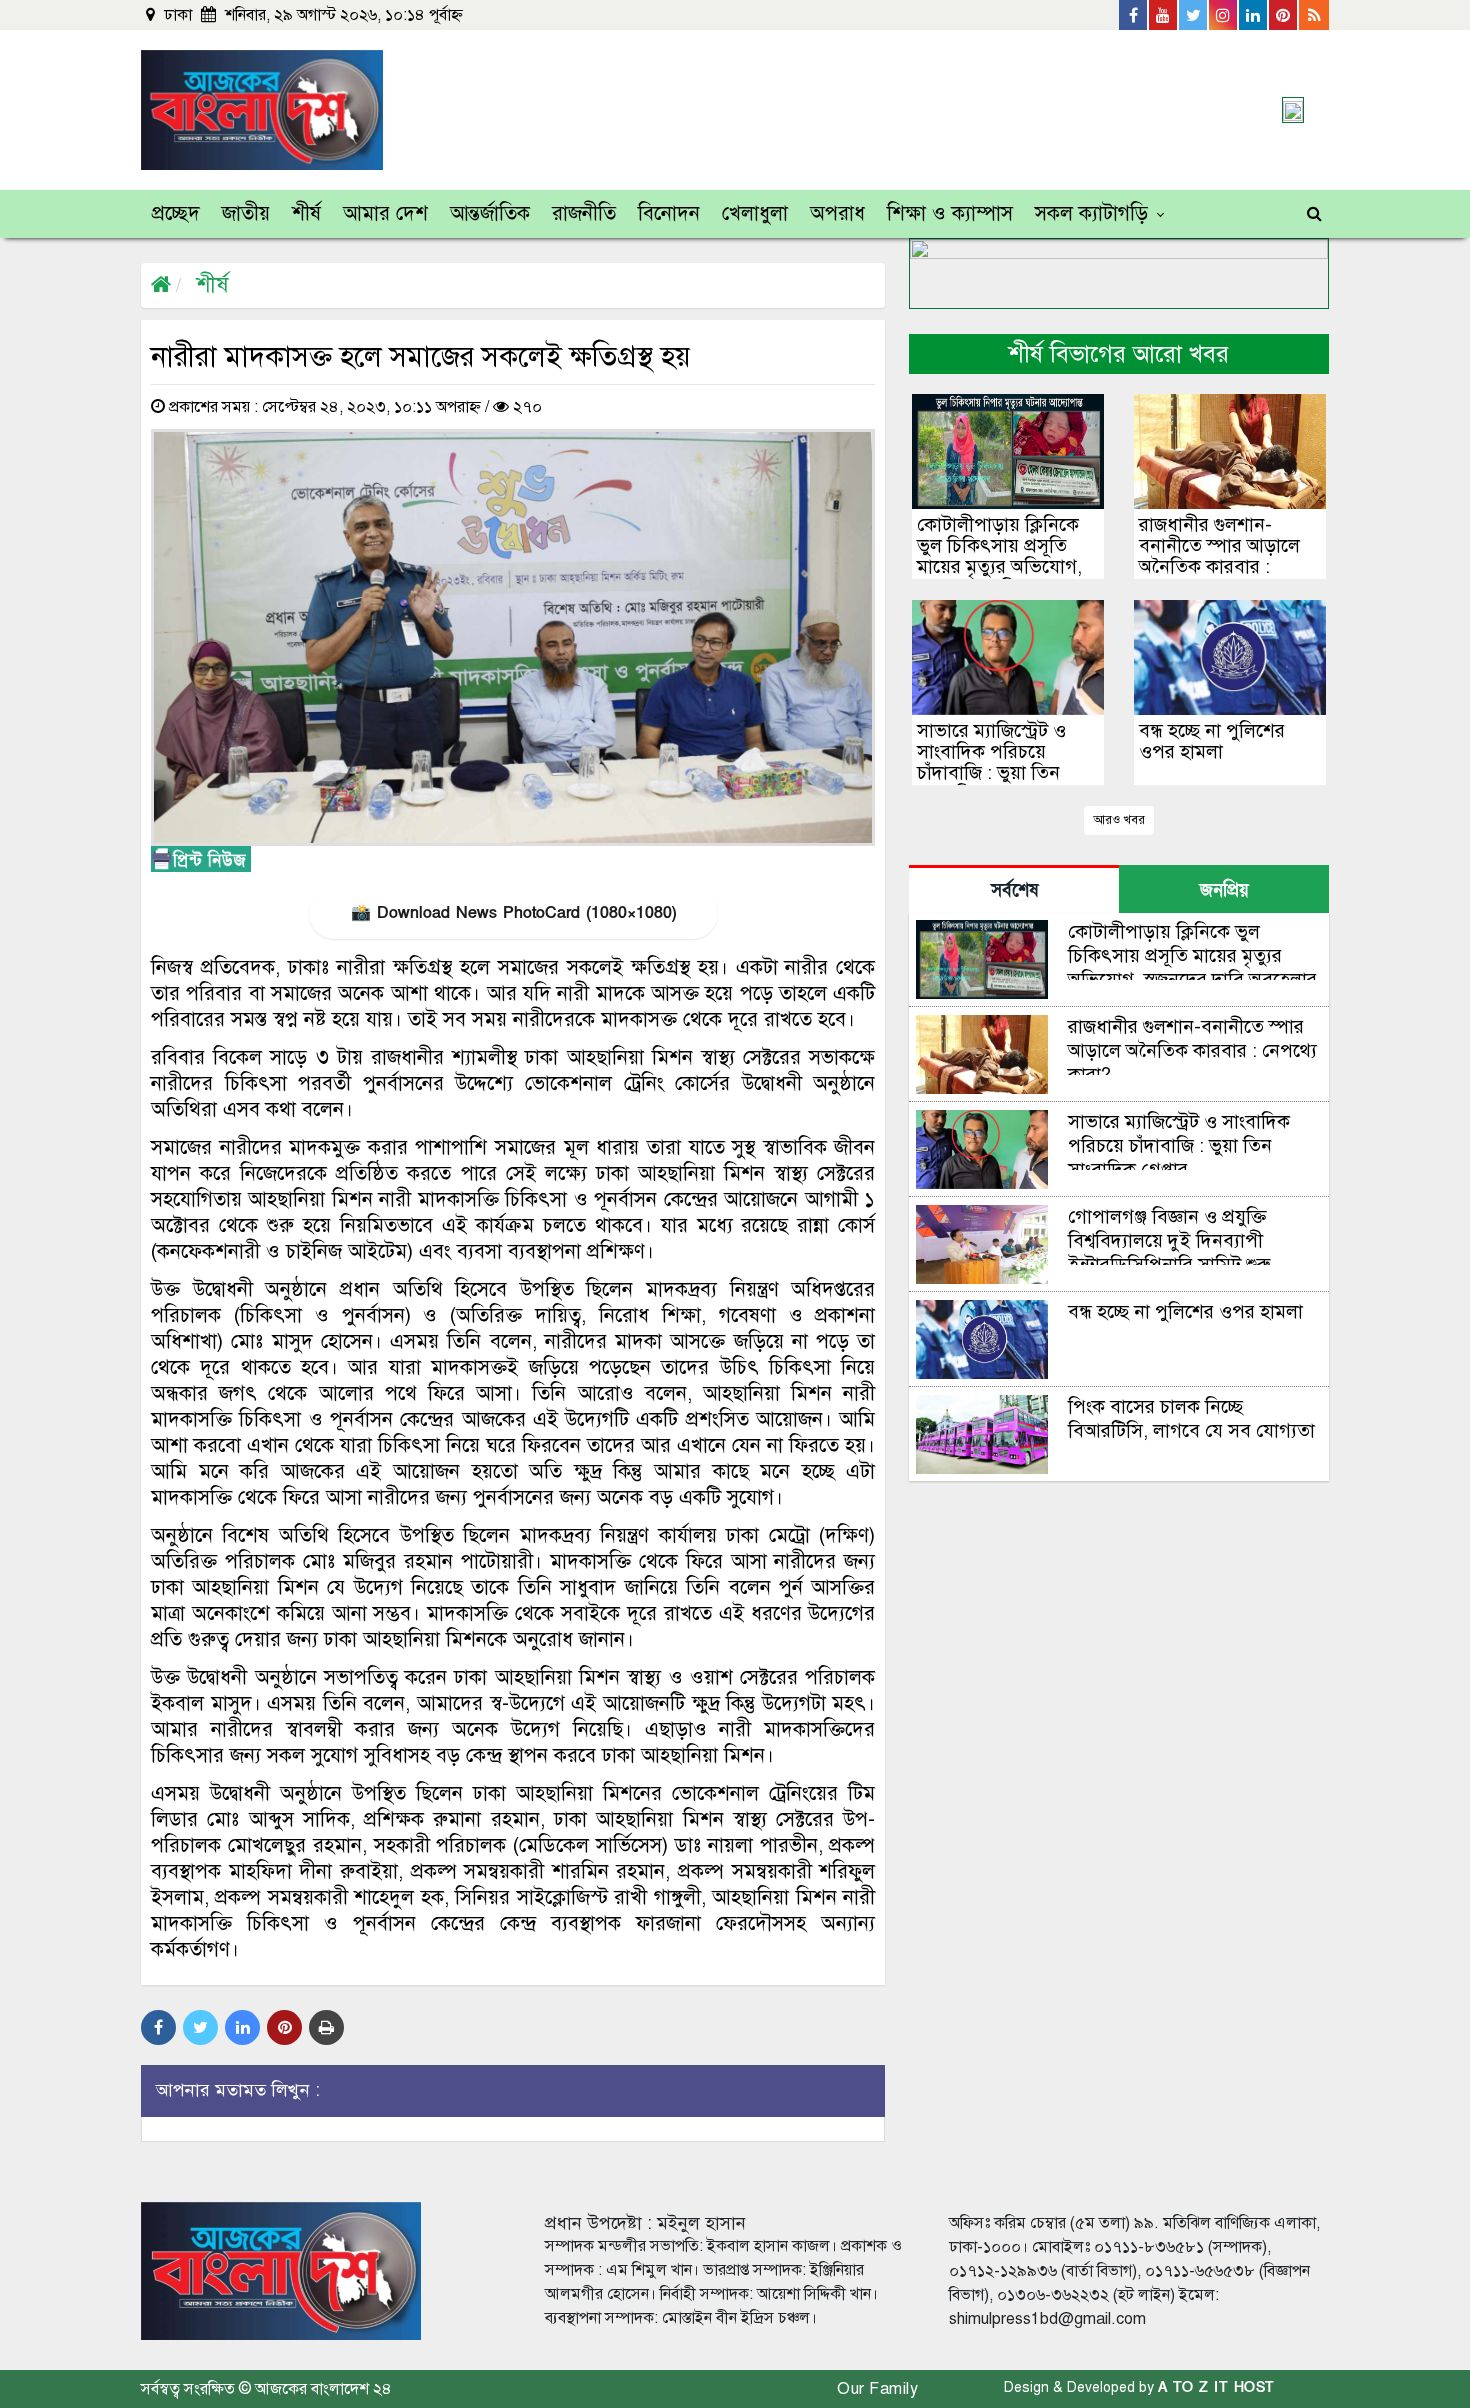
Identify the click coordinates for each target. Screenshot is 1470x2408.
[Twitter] (1194, 15)
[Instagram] (1224, 15)
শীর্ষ (306, 213)
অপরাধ (837, 213)
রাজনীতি (584, 213)
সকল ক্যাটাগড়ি (1091, 213)
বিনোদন (669, 213)
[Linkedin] (1254, 15)
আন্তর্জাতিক (490, 213)
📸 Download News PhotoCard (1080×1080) (513, 913)
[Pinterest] (1284, 15)
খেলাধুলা (755, 213)
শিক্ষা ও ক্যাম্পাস (950, 213)
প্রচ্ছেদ (176, 213)
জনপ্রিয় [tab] (1224, 890)
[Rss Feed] (1314, 15)
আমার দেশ (385, 213)
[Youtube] (1164, 15)
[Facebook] (1134, 15)
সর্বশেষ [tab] (1014, 890)
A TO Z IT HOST (1216, 2387)
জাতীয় (246, 213)
